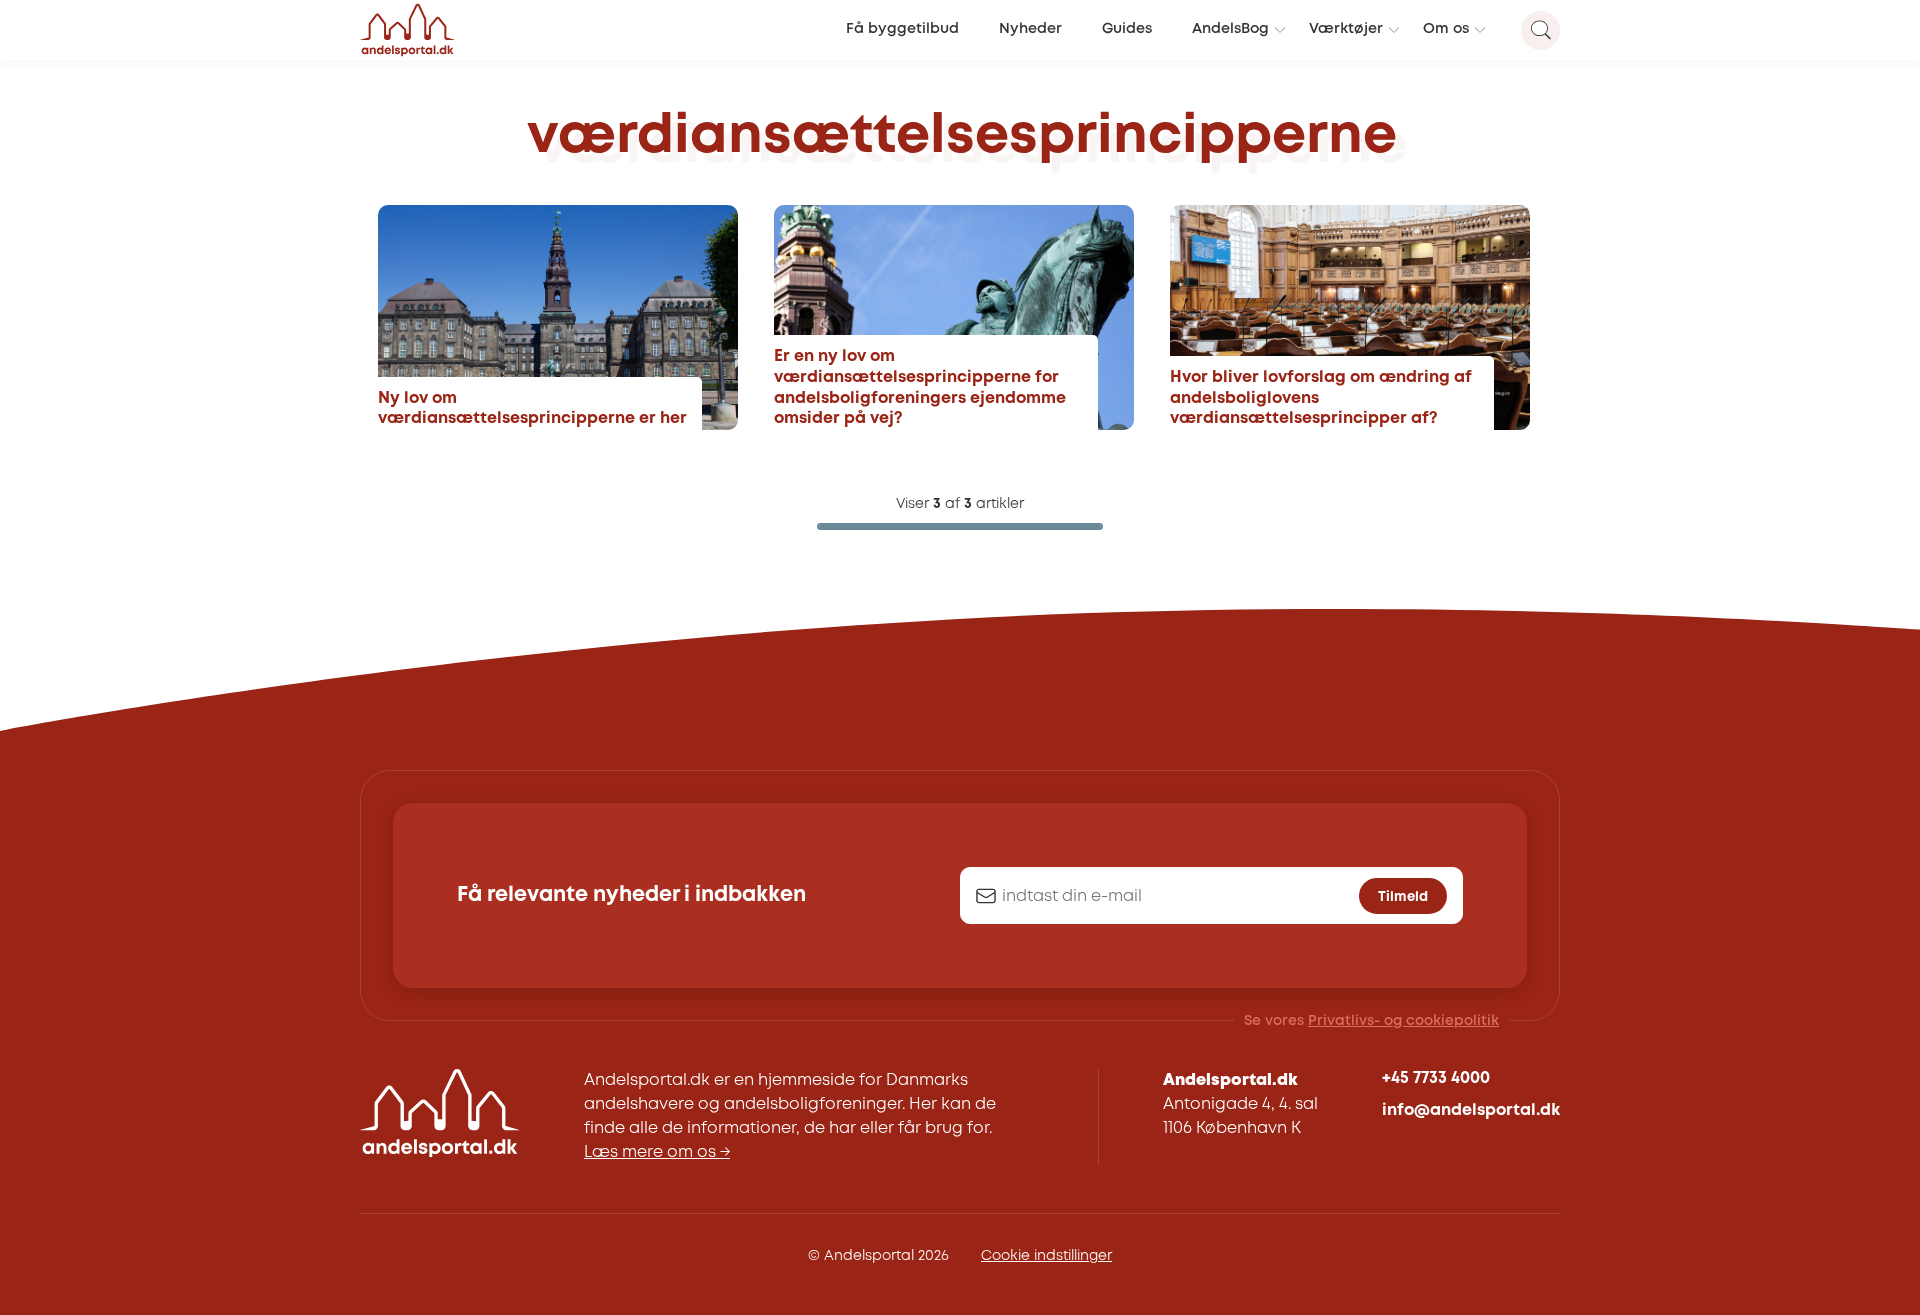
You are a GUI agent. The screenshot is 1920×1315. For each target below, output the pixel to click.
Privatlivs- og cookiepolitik (1403, 1021)
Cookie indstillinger (1046, 1256)
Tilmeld (1403, 897)
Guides (1127, 29)
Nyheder (1030, 29)
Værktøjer (1346, 29)
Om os (1446, 29)
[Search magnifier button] (1540, 30)
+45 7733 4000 (1436, 1078)
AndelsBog (1230, 29)
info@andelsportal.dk (1471, 1110)
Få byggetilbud (902, 29)
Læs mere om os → (657, 1152)
